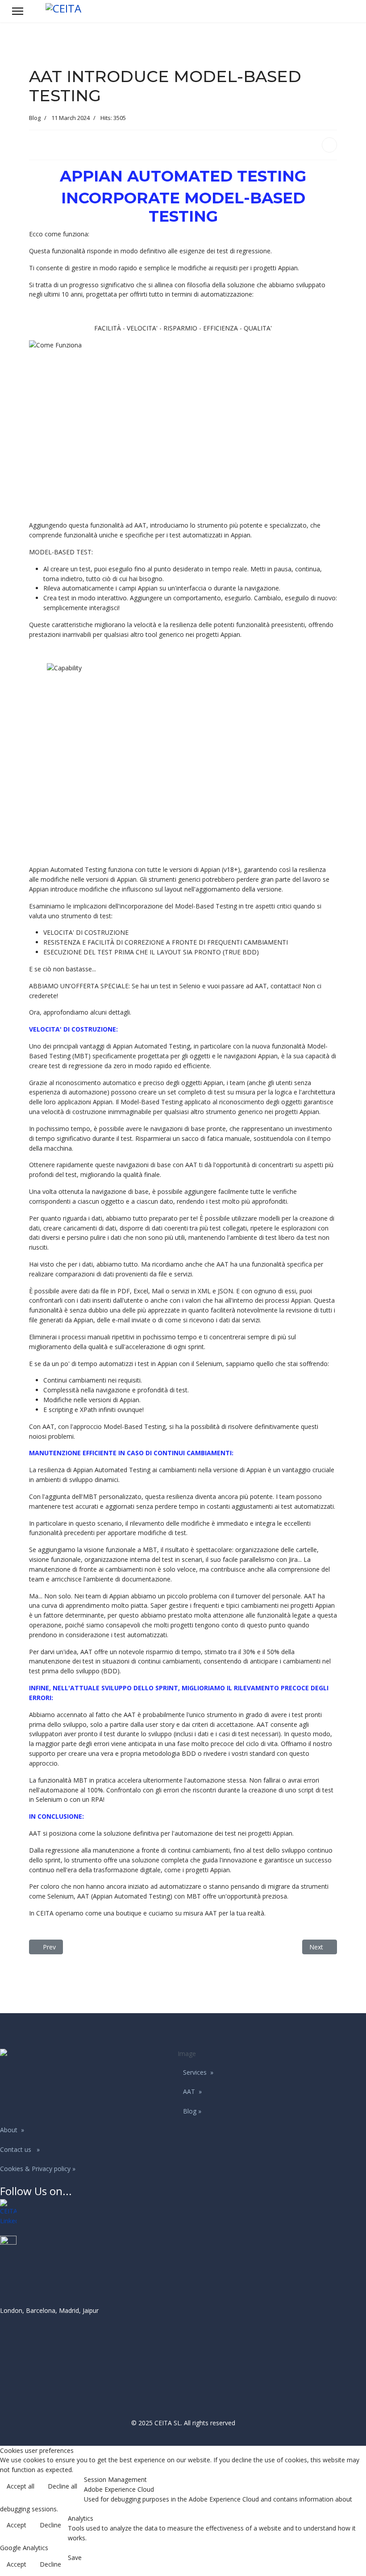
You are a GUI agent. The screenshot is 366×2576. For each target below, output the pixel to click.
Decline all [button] (62, 2486)
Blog (35, 118)
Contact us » (20, 2149)
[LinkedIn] (329, 145)
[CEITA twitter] (183, 2244)
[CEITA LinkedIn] (183, 2213)
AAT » (192, 2091)
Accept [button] (17, 2525)
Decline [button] (50, 2525)
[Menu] (18, 11)
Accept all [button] (21, 2486)
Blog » (192, 2111)
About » (12, 2130)
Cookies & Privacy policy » (38, 2169)
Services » (198, 2072)
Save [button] (75, 2557)
